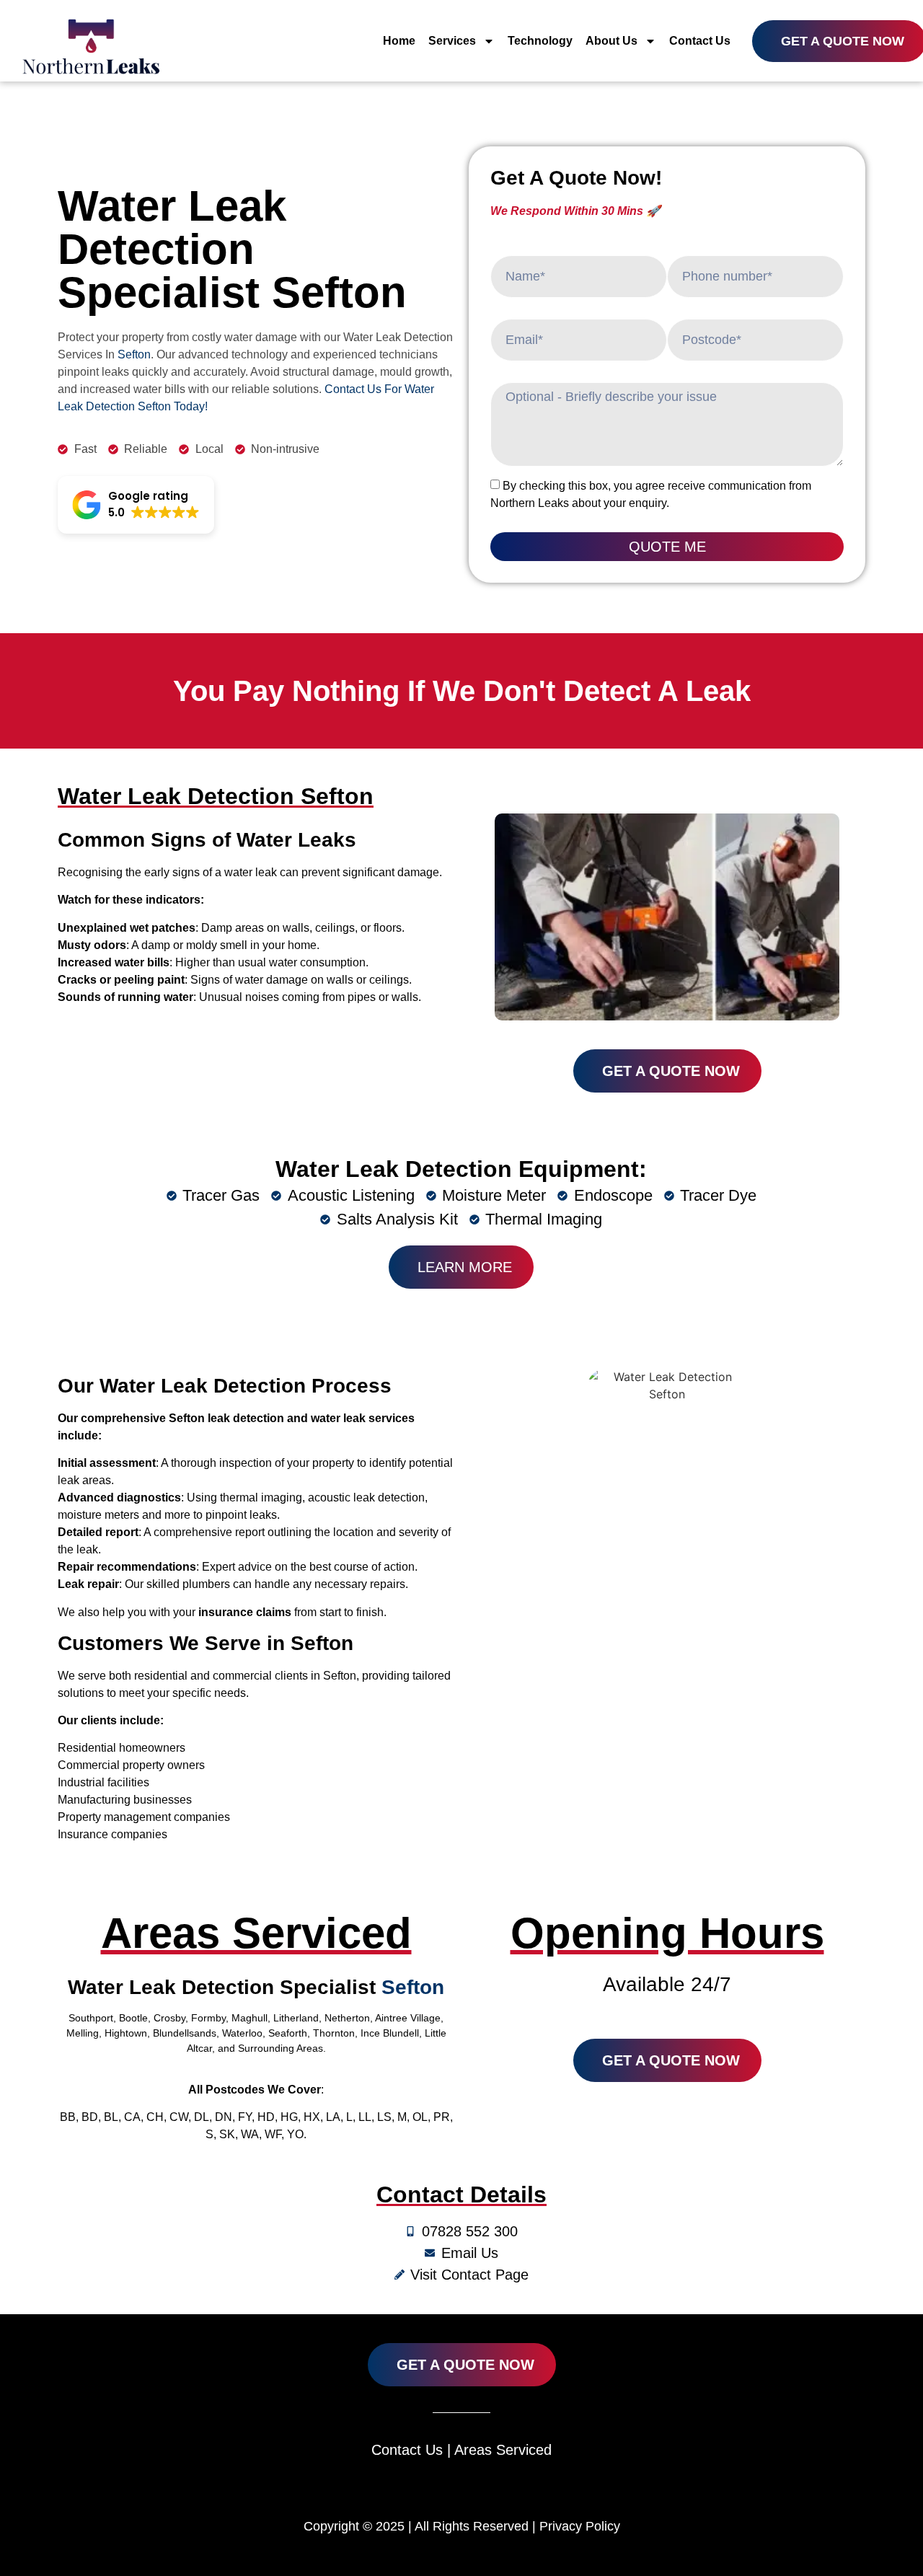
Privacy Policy (580, 2526)
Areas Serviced (503, 2450)
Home (399, 41)
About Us (611, 41)
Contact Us (700, 41)
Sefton (134, 354)
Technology (540, 41)
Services (452, 41)
